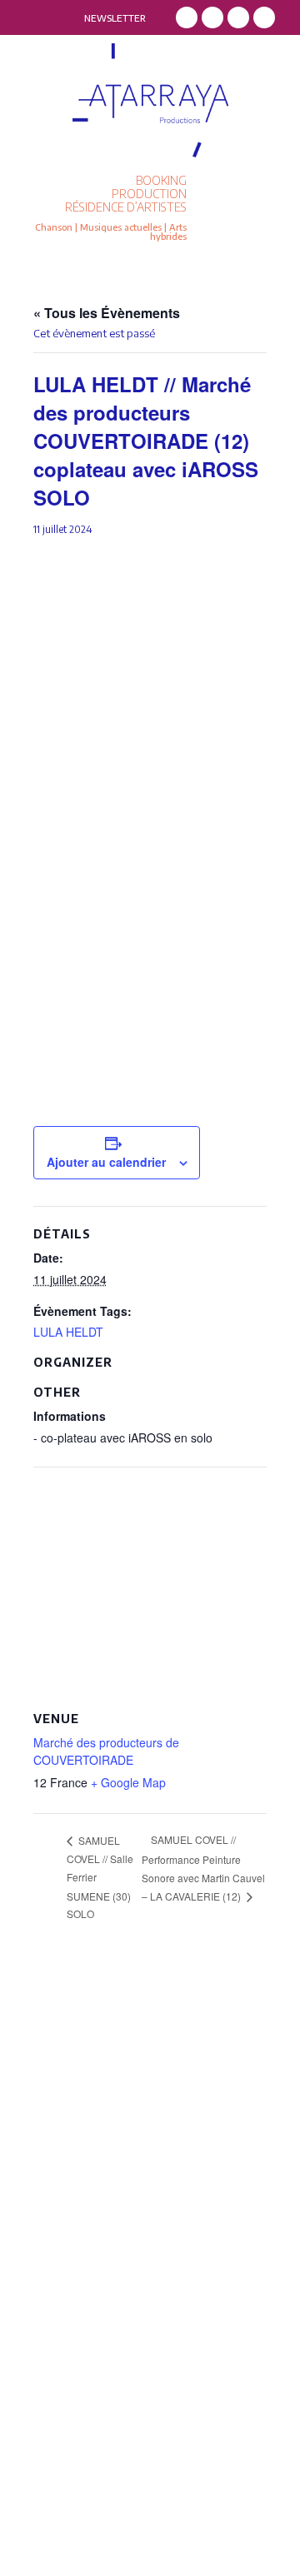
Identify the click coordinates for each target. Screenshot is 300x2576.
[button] (248, 209)
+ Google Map (128, 1782)
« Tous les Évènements (107, 313)
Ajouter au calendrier (106, 1162)
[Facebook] (187, 17)
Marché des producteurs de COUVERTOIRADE (106, 1751)
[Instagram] (212, 17)
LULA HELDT (68, 1332)
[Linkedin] (238, 17)
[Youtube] (264, 17)
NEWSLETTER (115, 18)
